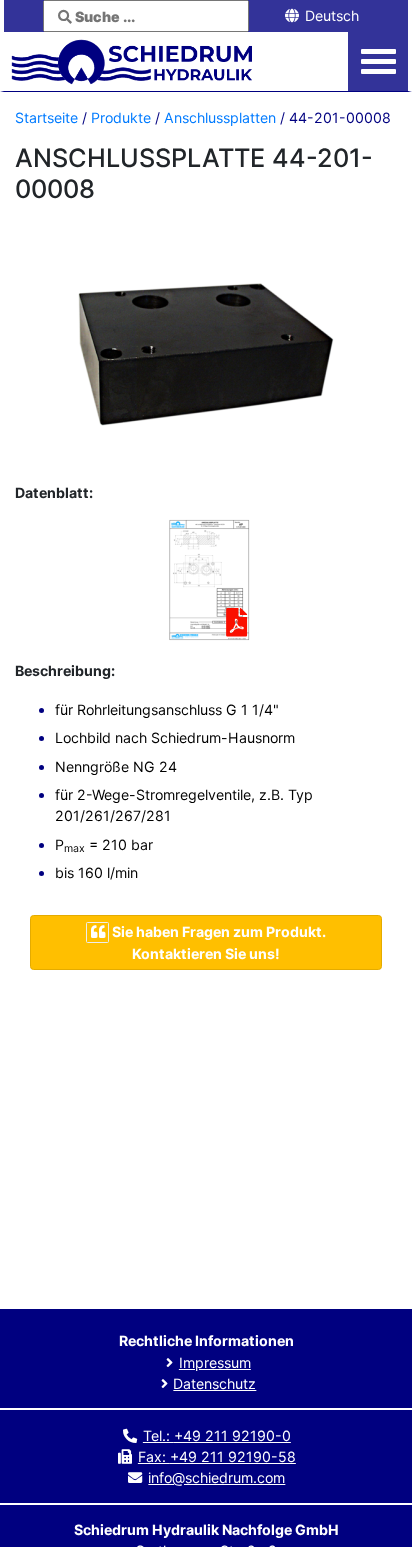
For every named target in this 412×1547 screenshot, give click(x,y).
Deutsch (330, 15)
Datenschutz (214, 1383)
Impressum (215, 1362)
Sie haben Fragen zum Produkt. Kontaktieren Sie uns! (217, 942)
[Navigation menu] (378, 62)
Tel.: (217, 1435)
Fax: (217, 1456)
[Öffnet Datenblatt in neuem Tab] (206, 582)
